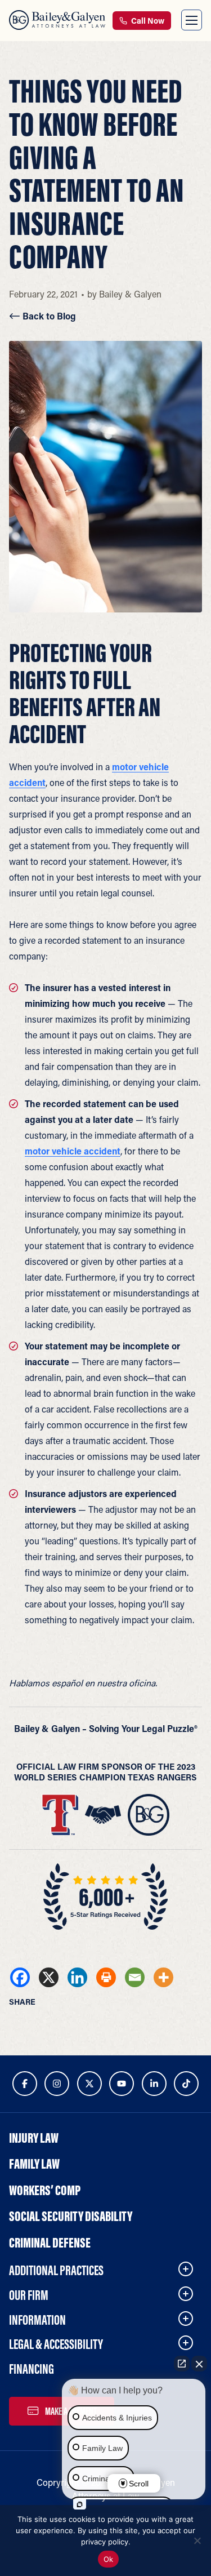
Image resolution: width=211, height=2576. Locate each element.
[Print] (106, 1977)
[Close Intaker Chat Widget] (199, 2364)
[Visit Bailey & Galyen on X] (89, 2084)
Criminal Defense (50, 2242)
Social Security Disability (71, 2216)
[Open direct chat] (182, 2364)
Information (37, 2320)
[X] (49, 1977)
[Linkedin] (77, 1977)
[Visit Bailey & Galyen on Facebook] (25, 2084)
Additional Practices (56, 2270)
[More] (163, 1977)
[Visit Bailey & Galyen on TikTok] (186, 2084)
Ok (109, 2559)
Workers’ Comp (45, 2190)
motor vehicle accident (73, 1151)
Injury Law (34, 2138)
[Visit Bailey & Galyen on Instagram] (57, 2084)
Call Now (147, 21)
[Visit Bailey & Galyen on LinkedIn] (154, 2084)
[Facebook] (20, 1977)
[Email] (135, 1977)
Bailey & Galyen (130, 294)
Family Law (34, 2164)
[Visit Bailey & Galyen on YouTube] (122, 2084)
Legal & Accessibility (56, 2344)
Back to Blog (48, 316)
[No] (197, 2541)
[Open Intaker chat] (80, 2504)
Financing (32, 2369)
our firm (29, 2295)
